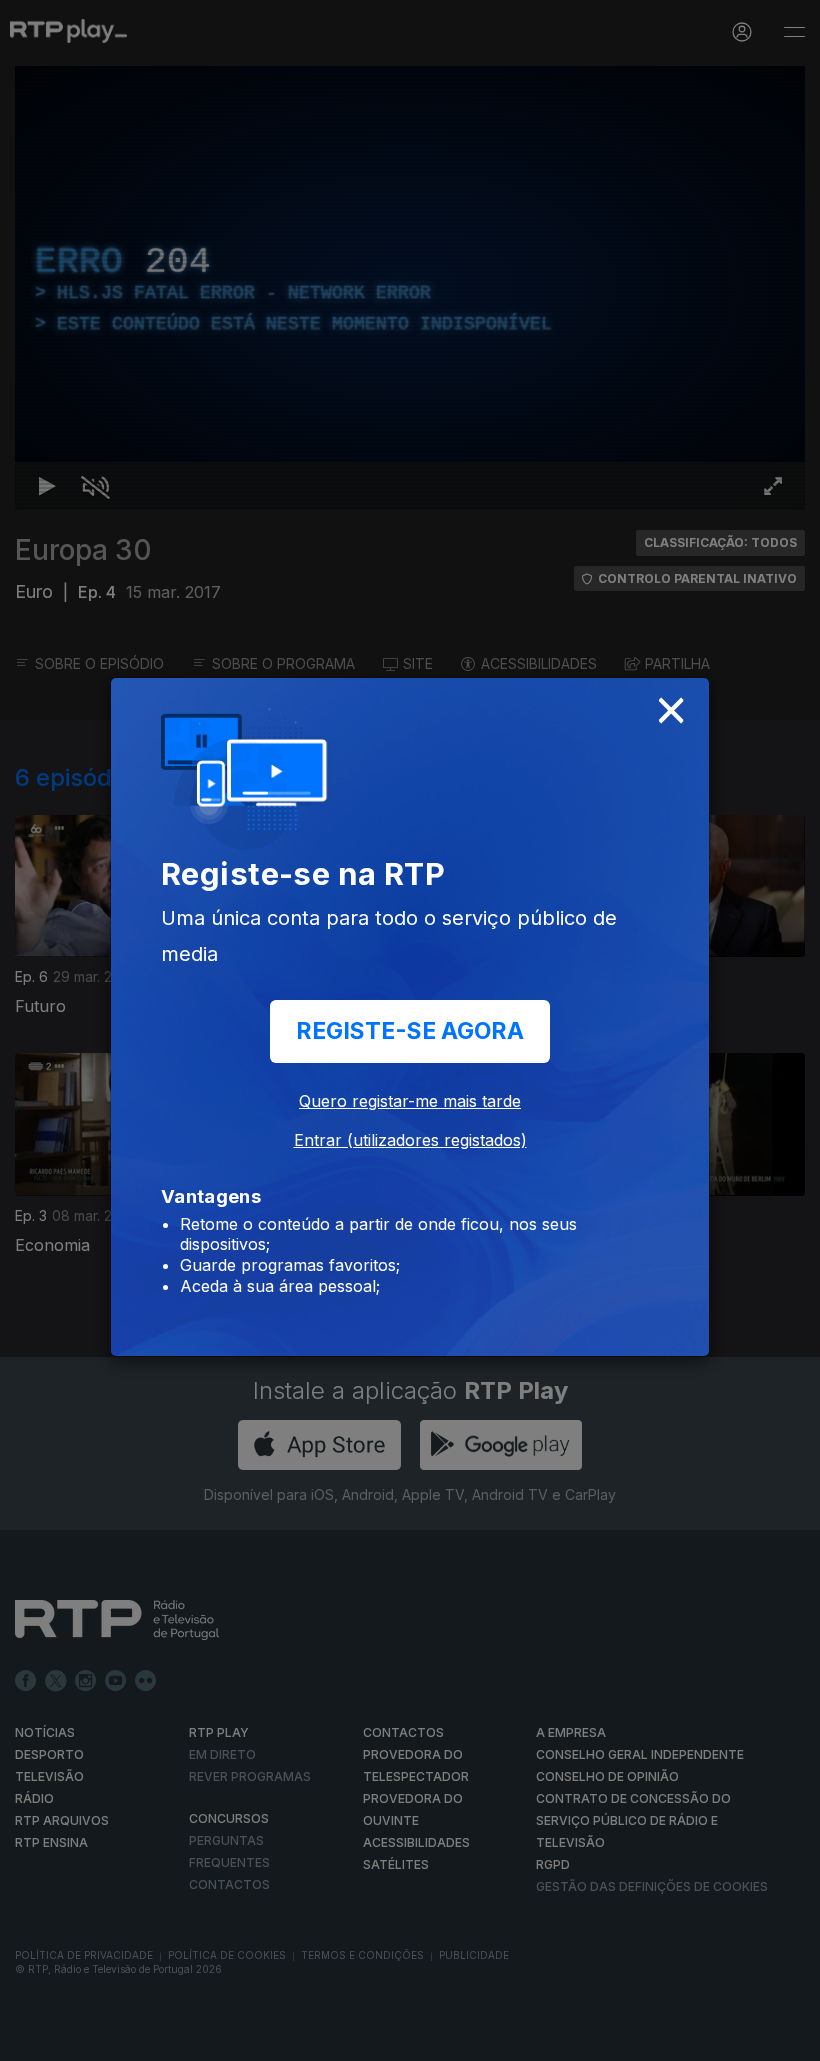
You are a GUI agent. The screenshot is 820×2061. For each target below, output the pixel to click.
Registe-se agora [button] (410, 1031)
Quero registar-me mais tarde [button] (410, 1101)
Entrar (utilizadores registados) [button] (410, 1140)
